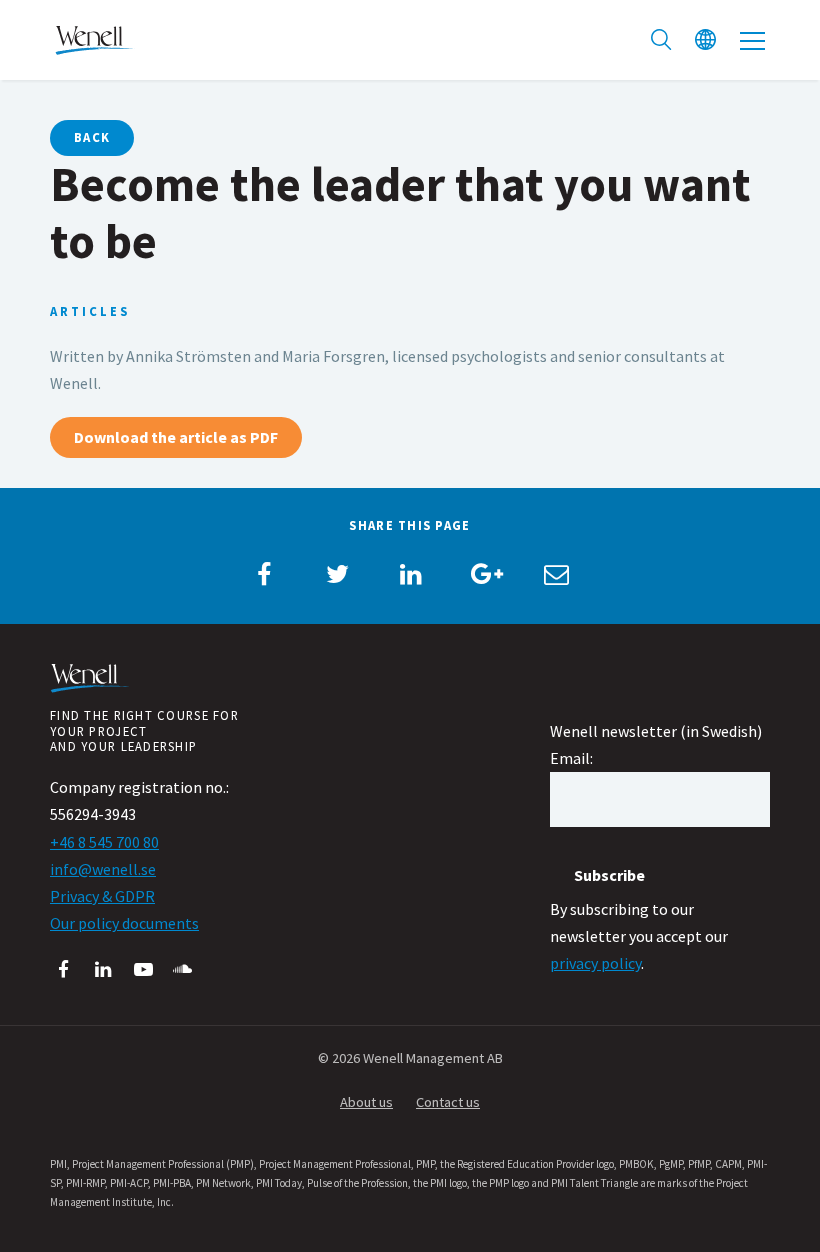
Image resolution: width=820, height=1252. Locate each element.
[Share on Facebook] (264, 574)
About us (366, 1102)
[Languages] (705, 40)
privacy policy (595, 963)
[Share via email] (556, 574)
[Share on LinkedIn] (410, 574)
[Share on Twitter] (337, 574)
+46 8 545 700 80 (104, 842)
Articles (90, 311)
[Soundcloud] (183, 969)
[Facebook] (63, 969)
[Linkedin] (103, 969)
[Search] (661, 40)
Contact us (448, 1102)
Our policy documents (124, 923)
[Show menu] (752, 40)
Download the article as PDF (176, 437)
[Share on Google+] (483, 574)
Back (92, 137)
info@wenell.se (103, 869)
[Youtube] (143, 969)
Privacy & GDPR (102, 896)
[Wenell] (95, 38)
